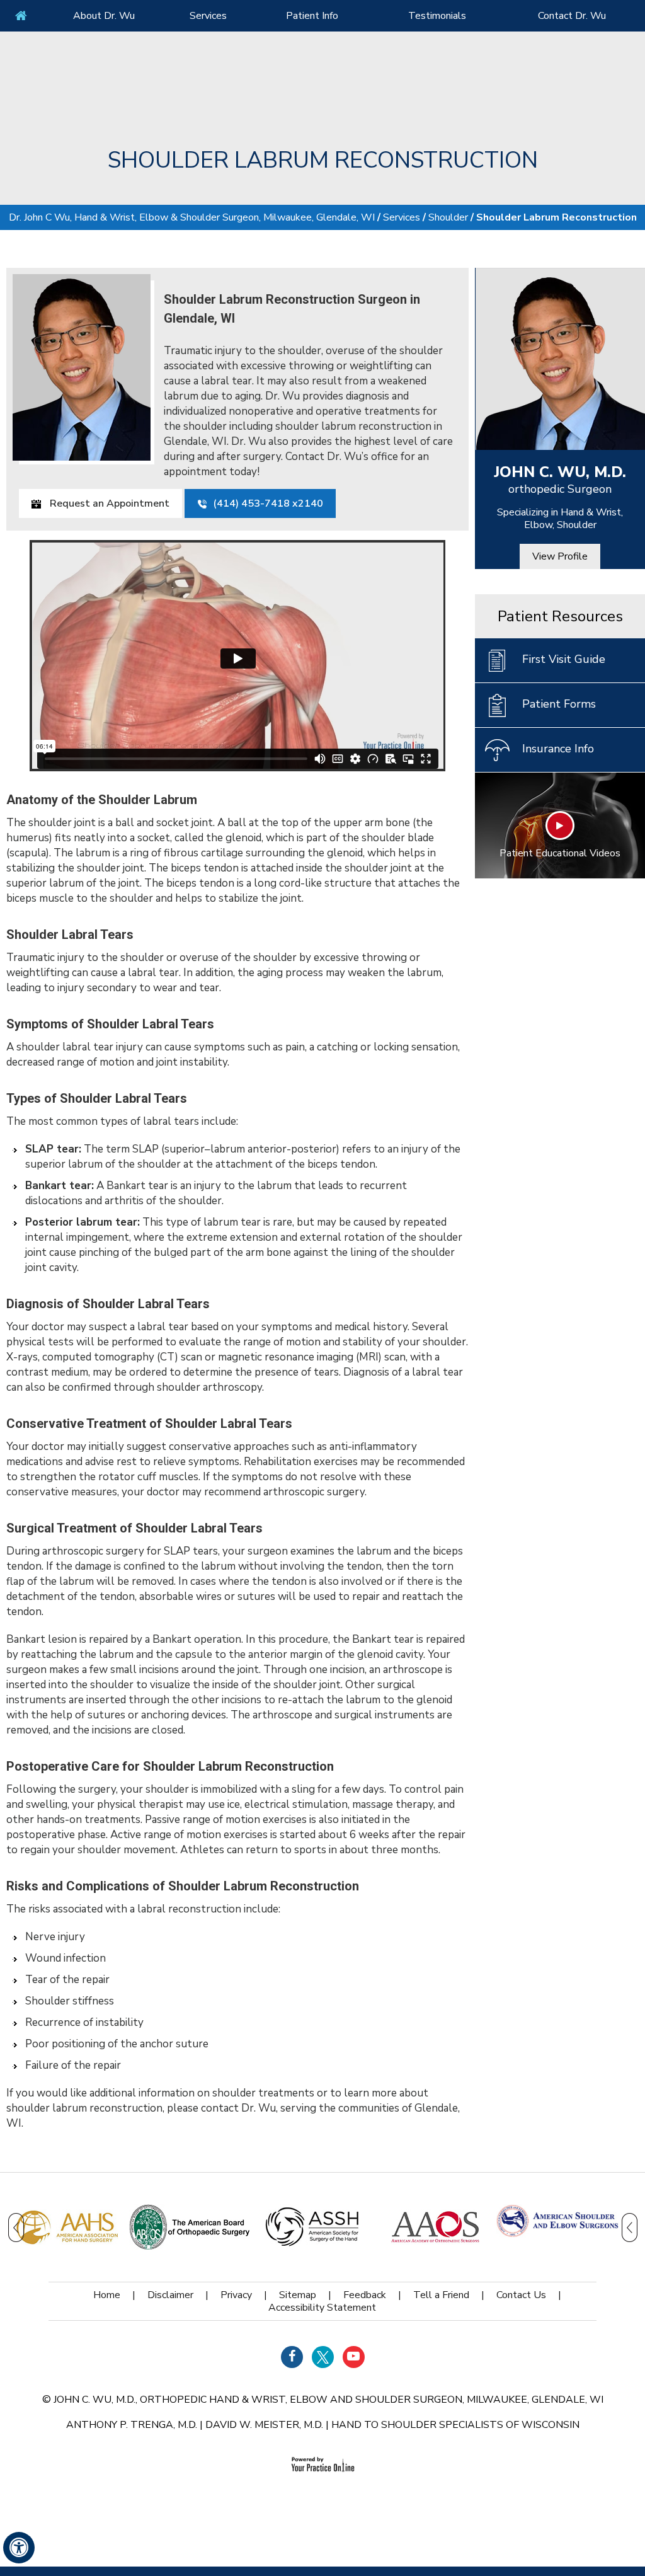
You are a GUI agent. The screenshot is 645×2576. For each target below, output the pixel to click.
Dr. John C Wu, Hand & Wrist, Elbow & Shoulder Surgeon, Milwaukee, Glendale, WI (192, 217)
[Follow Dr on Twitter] (323, 2357)
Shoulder (448, 217)
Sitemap (298, 2295)
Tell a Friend (441, 2295)
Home (21, 16)
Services (208, 16)
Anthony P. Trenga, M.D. (132, 2425)
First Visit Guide (564, 659)
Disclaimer (170, 2295)
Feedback (365, 2295)
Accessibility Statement (322, 2308)
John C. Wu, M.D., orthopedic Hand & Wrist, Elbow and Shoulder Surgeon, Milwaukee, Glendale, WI (328, 2400)
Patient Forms (559, 704)
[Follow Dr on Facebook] (292, 2357)
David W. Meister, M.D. (264, 2425)
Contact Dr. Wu (572, 16)
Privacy (236, 2295)
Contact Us (521, 2295)
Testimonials (437, 16)
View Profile (560, 556)
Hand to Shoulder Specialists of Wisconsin (455, 2425)
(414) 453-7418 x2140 (268, 503)
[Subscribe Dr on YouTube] (354, 2357)
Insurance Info (558, 749)
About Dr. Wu (104, 16)
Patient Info (312, 16)
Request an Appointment (108, 503)
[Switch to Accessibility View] (19, 2548)
